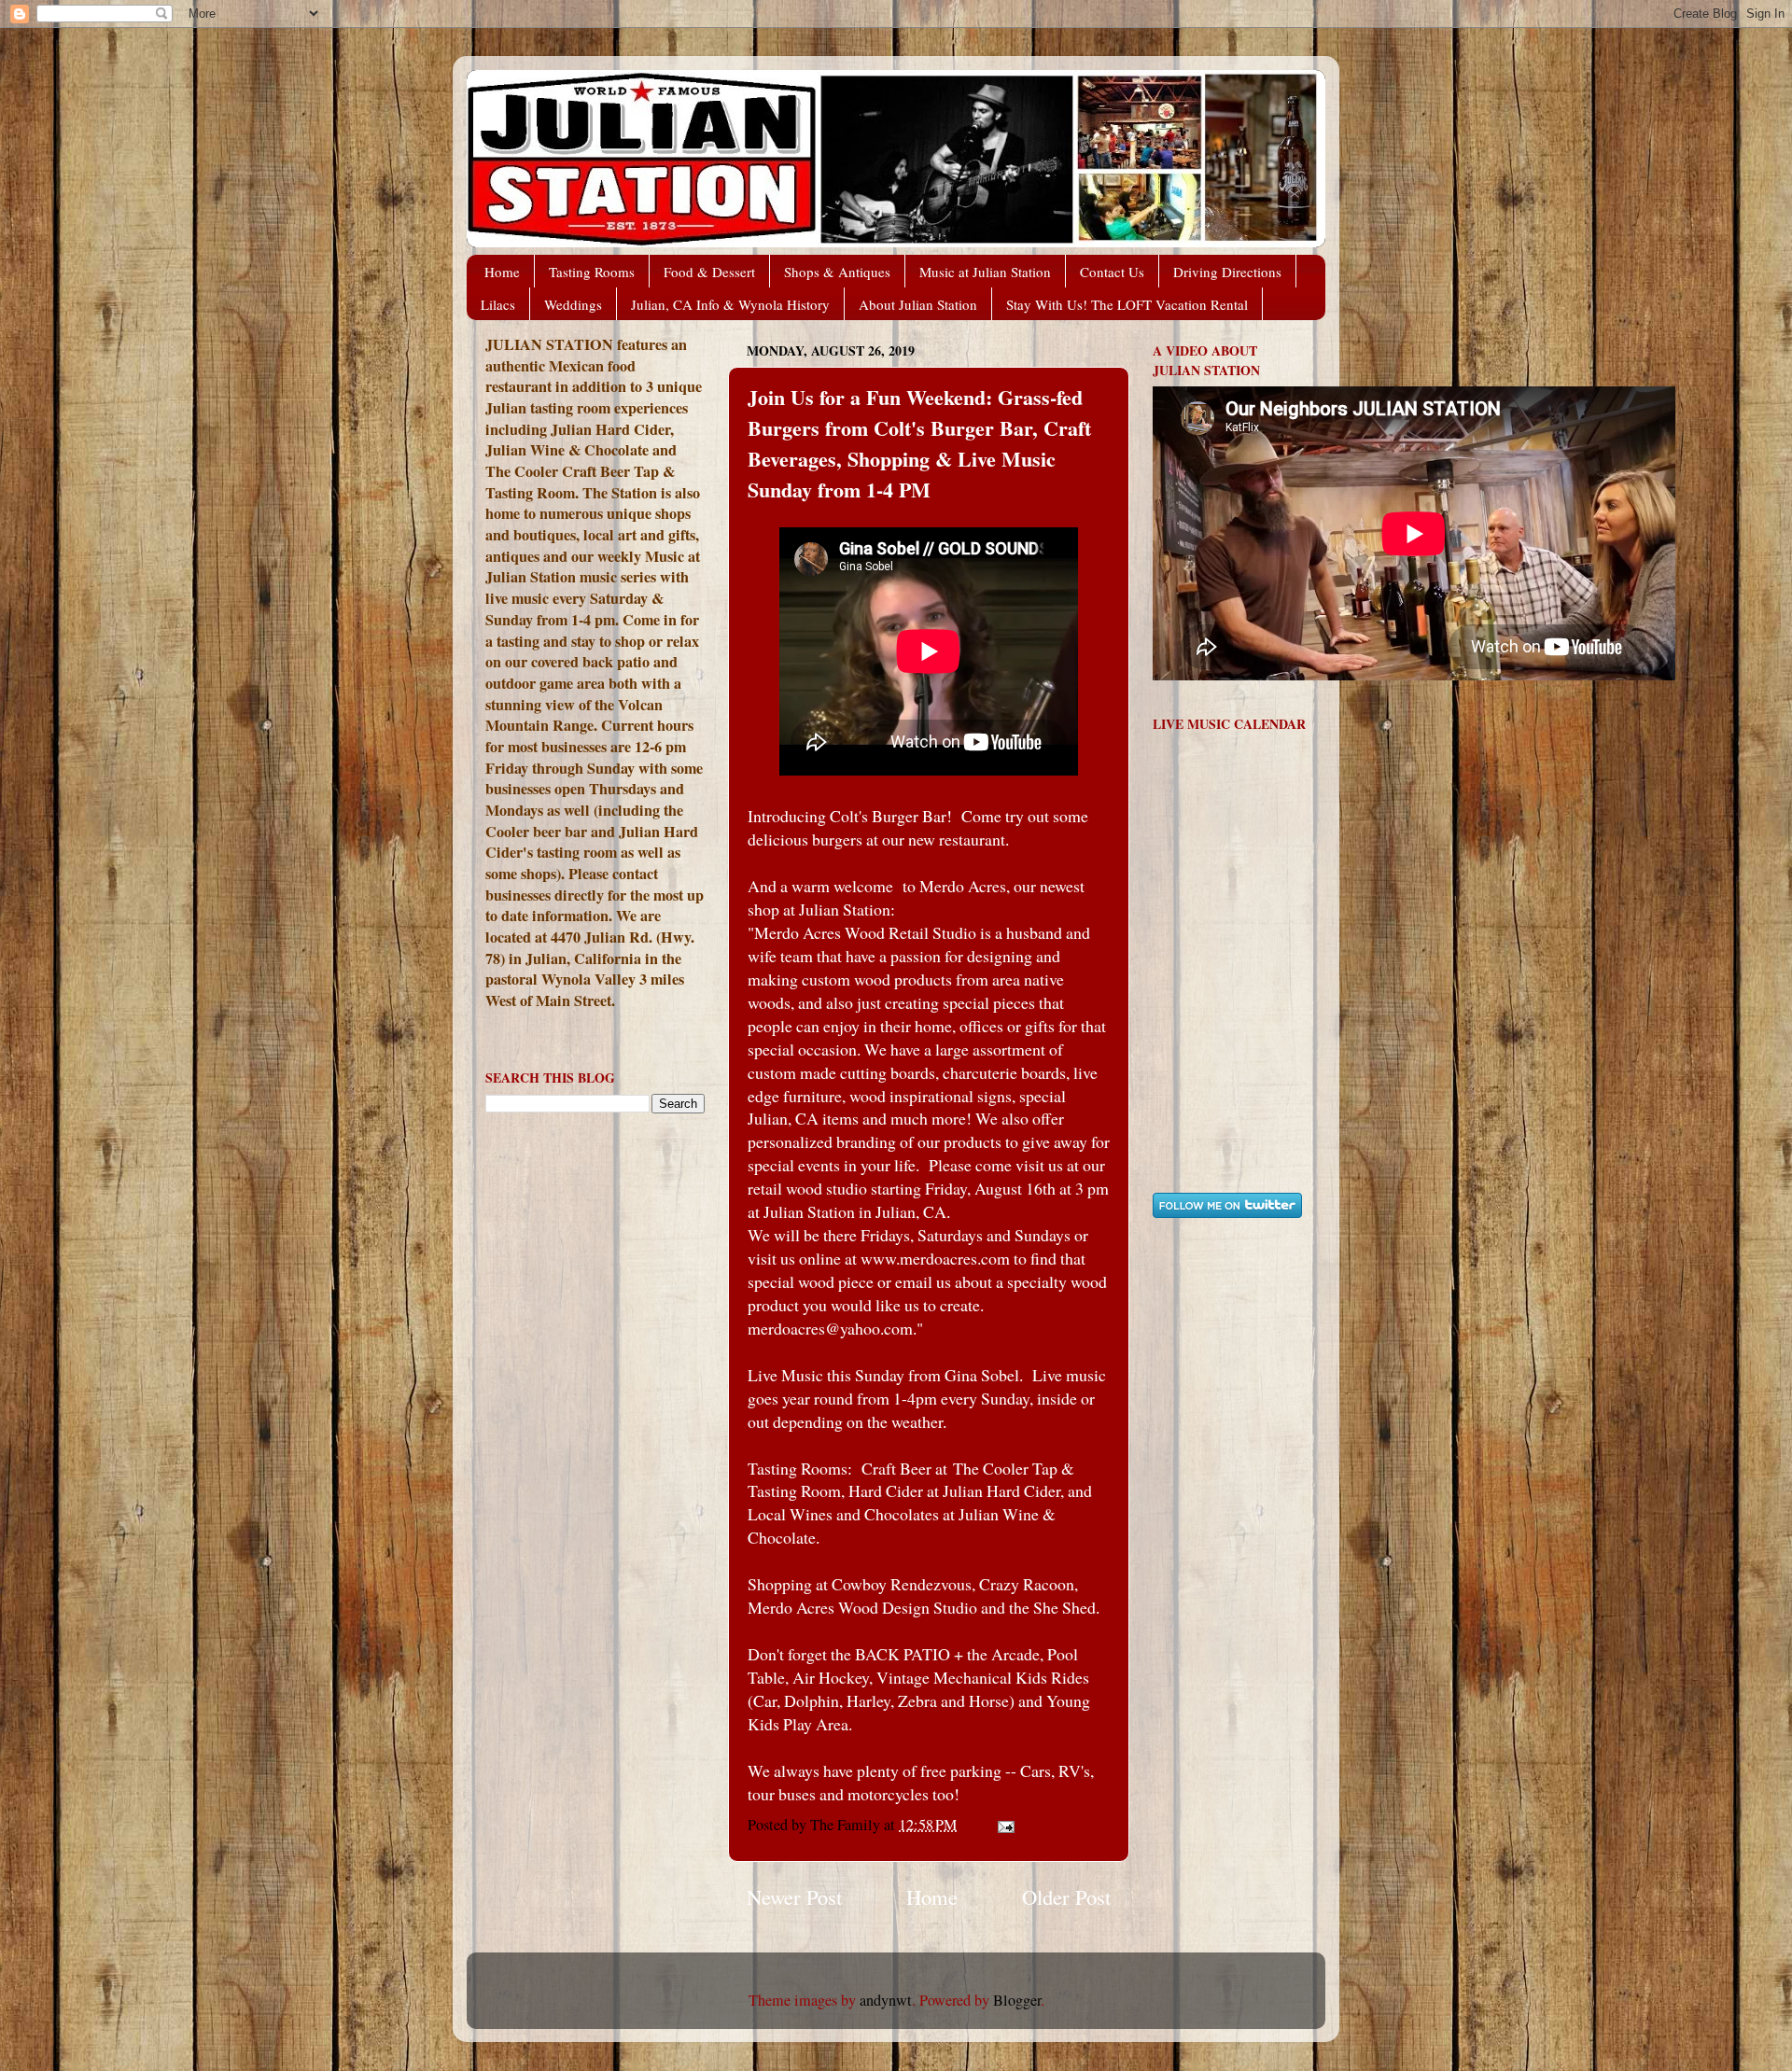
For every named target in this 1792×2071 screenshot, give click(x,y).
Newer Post (794, 1896)
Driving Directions (1227, 272)
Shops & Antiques (837, 272)
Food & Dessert (709, 272)
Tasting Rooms (592, 272)
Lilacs (498, 304)
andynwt (886, 2000)
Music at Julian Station (985, 272)
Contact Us (1112, 272)
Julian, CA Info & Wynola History (730, 304)
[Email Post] (1004, 1825)
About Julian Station (918, 304)
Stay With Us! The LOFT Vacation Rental (1127, 304)
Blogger (1017, 2000)
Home (502, 272)
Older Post (1066, 1896)
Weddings (573, 304)
